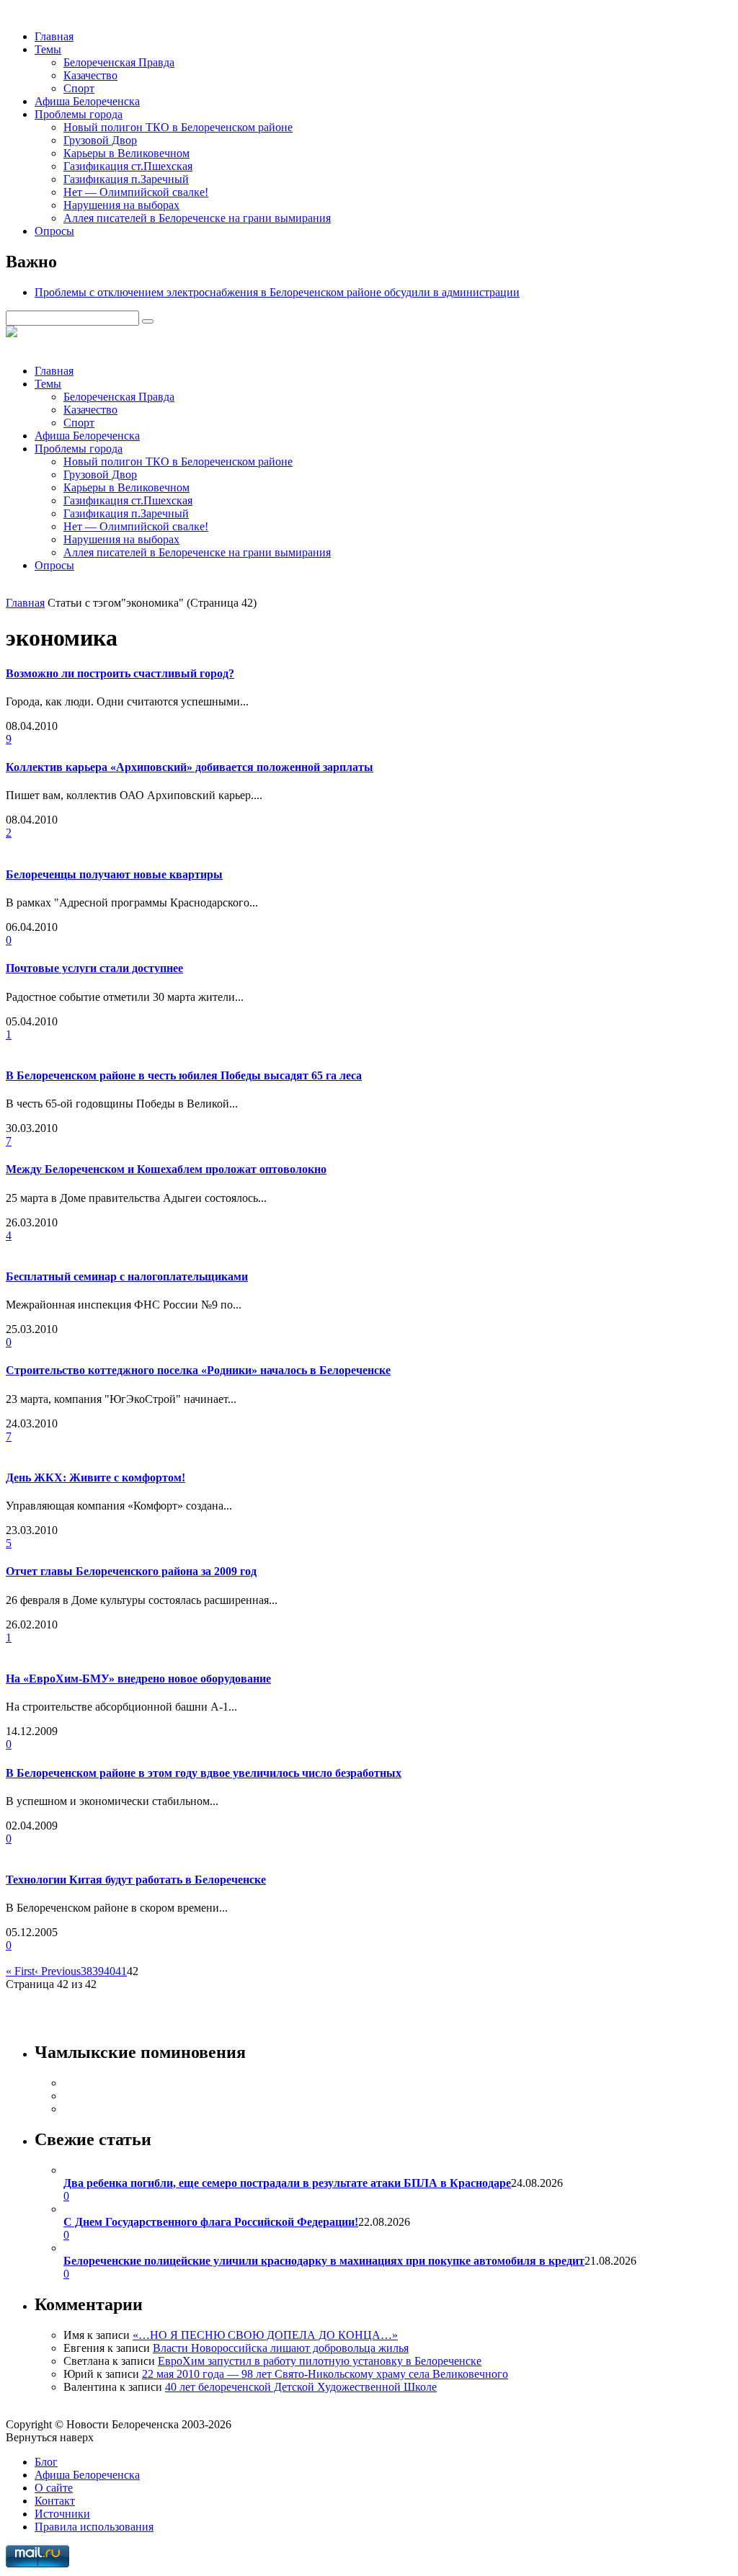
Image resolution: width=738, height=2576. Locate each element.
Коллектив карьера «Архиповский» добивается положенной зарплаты (190, 767)
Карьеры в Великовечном (126, 153)
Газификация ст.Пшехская (128, 166)
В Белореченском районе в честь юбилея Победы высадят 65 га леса (184, 1075)
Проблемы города (79, 114)
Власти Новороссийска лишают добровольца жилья (281, 2348)
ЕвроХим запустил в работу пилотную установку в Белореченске (320, 2361)
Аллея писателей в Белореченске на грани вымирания (197, 218)
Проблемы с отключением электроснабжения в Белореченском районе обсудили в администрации (277, 292)
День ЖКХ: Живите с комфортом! (95, 1478)
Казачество (90, 75)
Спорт (79, 88)
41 (121, 1971)
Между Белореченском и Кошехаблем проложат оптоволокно (166, 1169)
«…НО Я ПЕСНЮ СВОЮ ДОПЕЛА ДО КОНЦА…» (265, 2335)
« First (20, 1971)
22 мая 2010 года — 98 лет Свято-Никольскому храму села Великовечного (325, 2374)
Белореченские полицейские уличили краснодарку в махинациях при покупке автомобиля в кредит (324, 2261)
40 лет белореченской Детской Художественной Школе (301, 2387)
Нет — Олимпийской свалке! (136, 192)
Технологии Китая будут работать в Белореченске (136, 1880)
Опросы (54, 231)
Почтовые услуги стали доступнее (94, 968)
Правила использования (94, 2527)
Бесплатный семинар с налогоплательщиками (127, 1276)
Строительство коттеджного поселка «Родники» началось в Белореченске (198, 1370)
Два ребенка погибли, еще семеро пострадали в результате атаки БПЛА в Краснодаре (287, 2183)
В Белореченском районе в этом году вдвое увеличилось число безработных (204, 1773)
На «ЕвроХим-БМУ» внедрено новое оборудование (138, 1679)
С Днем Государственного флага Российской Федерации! (211, 2222)
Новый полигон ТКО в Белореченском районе (178, 127)
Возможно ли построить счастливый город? (120, 673)
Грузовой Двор (100, 140)
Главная (54, 36)
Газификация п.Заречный (126, 179)
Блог (46, 2462)
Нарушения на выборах (121, 205)
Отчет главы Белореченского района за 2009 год (131, 1571)
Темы (48, 49)
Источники (62, 2514)
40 (110, 1971)
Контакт (55, 2501)
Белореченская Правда (119, 62)
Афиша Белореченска (87, 101)
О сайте (54, 2488)
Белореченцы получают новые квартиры (114, 874)
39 (98, 1971)
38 (86, 1971)
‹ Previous (58, 1971)
